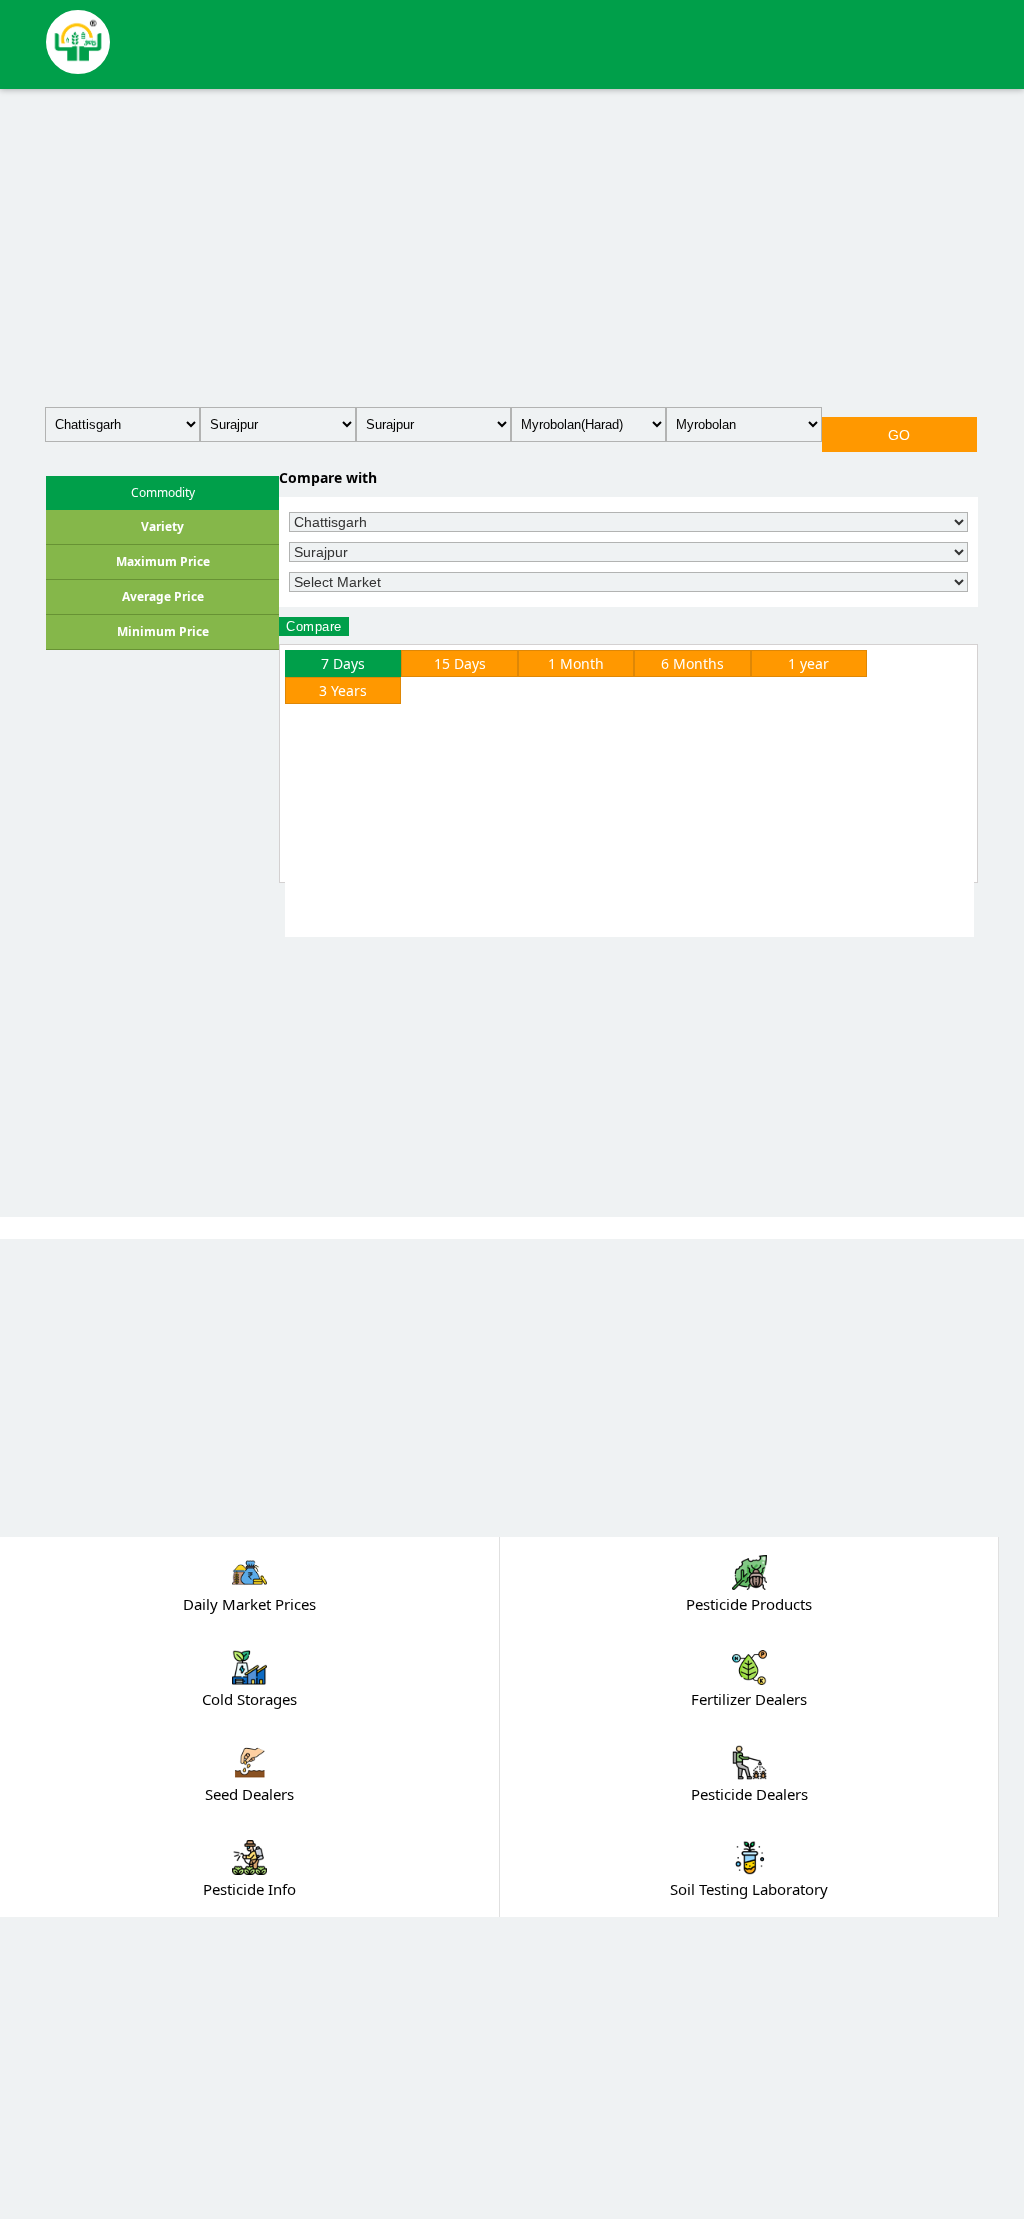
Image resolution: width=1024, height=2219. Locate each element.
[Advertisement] (512, 244)
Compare (314, 626)
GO (899, 435)
